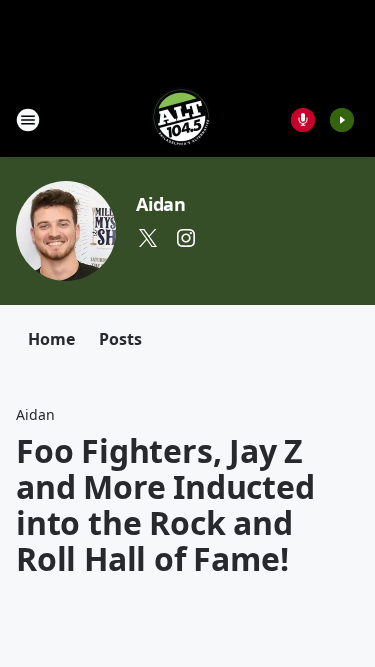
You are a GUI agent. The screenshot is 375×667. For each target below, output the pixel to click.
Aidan (161, 204)
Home (51, 339)
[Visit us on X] (148, 238)
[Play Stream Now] (342, 120)
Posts (120, 339)
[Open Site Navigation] (28, 120)
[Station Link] (181, 119)
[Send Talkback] (303, 120)
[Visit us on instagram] (186, 238)
